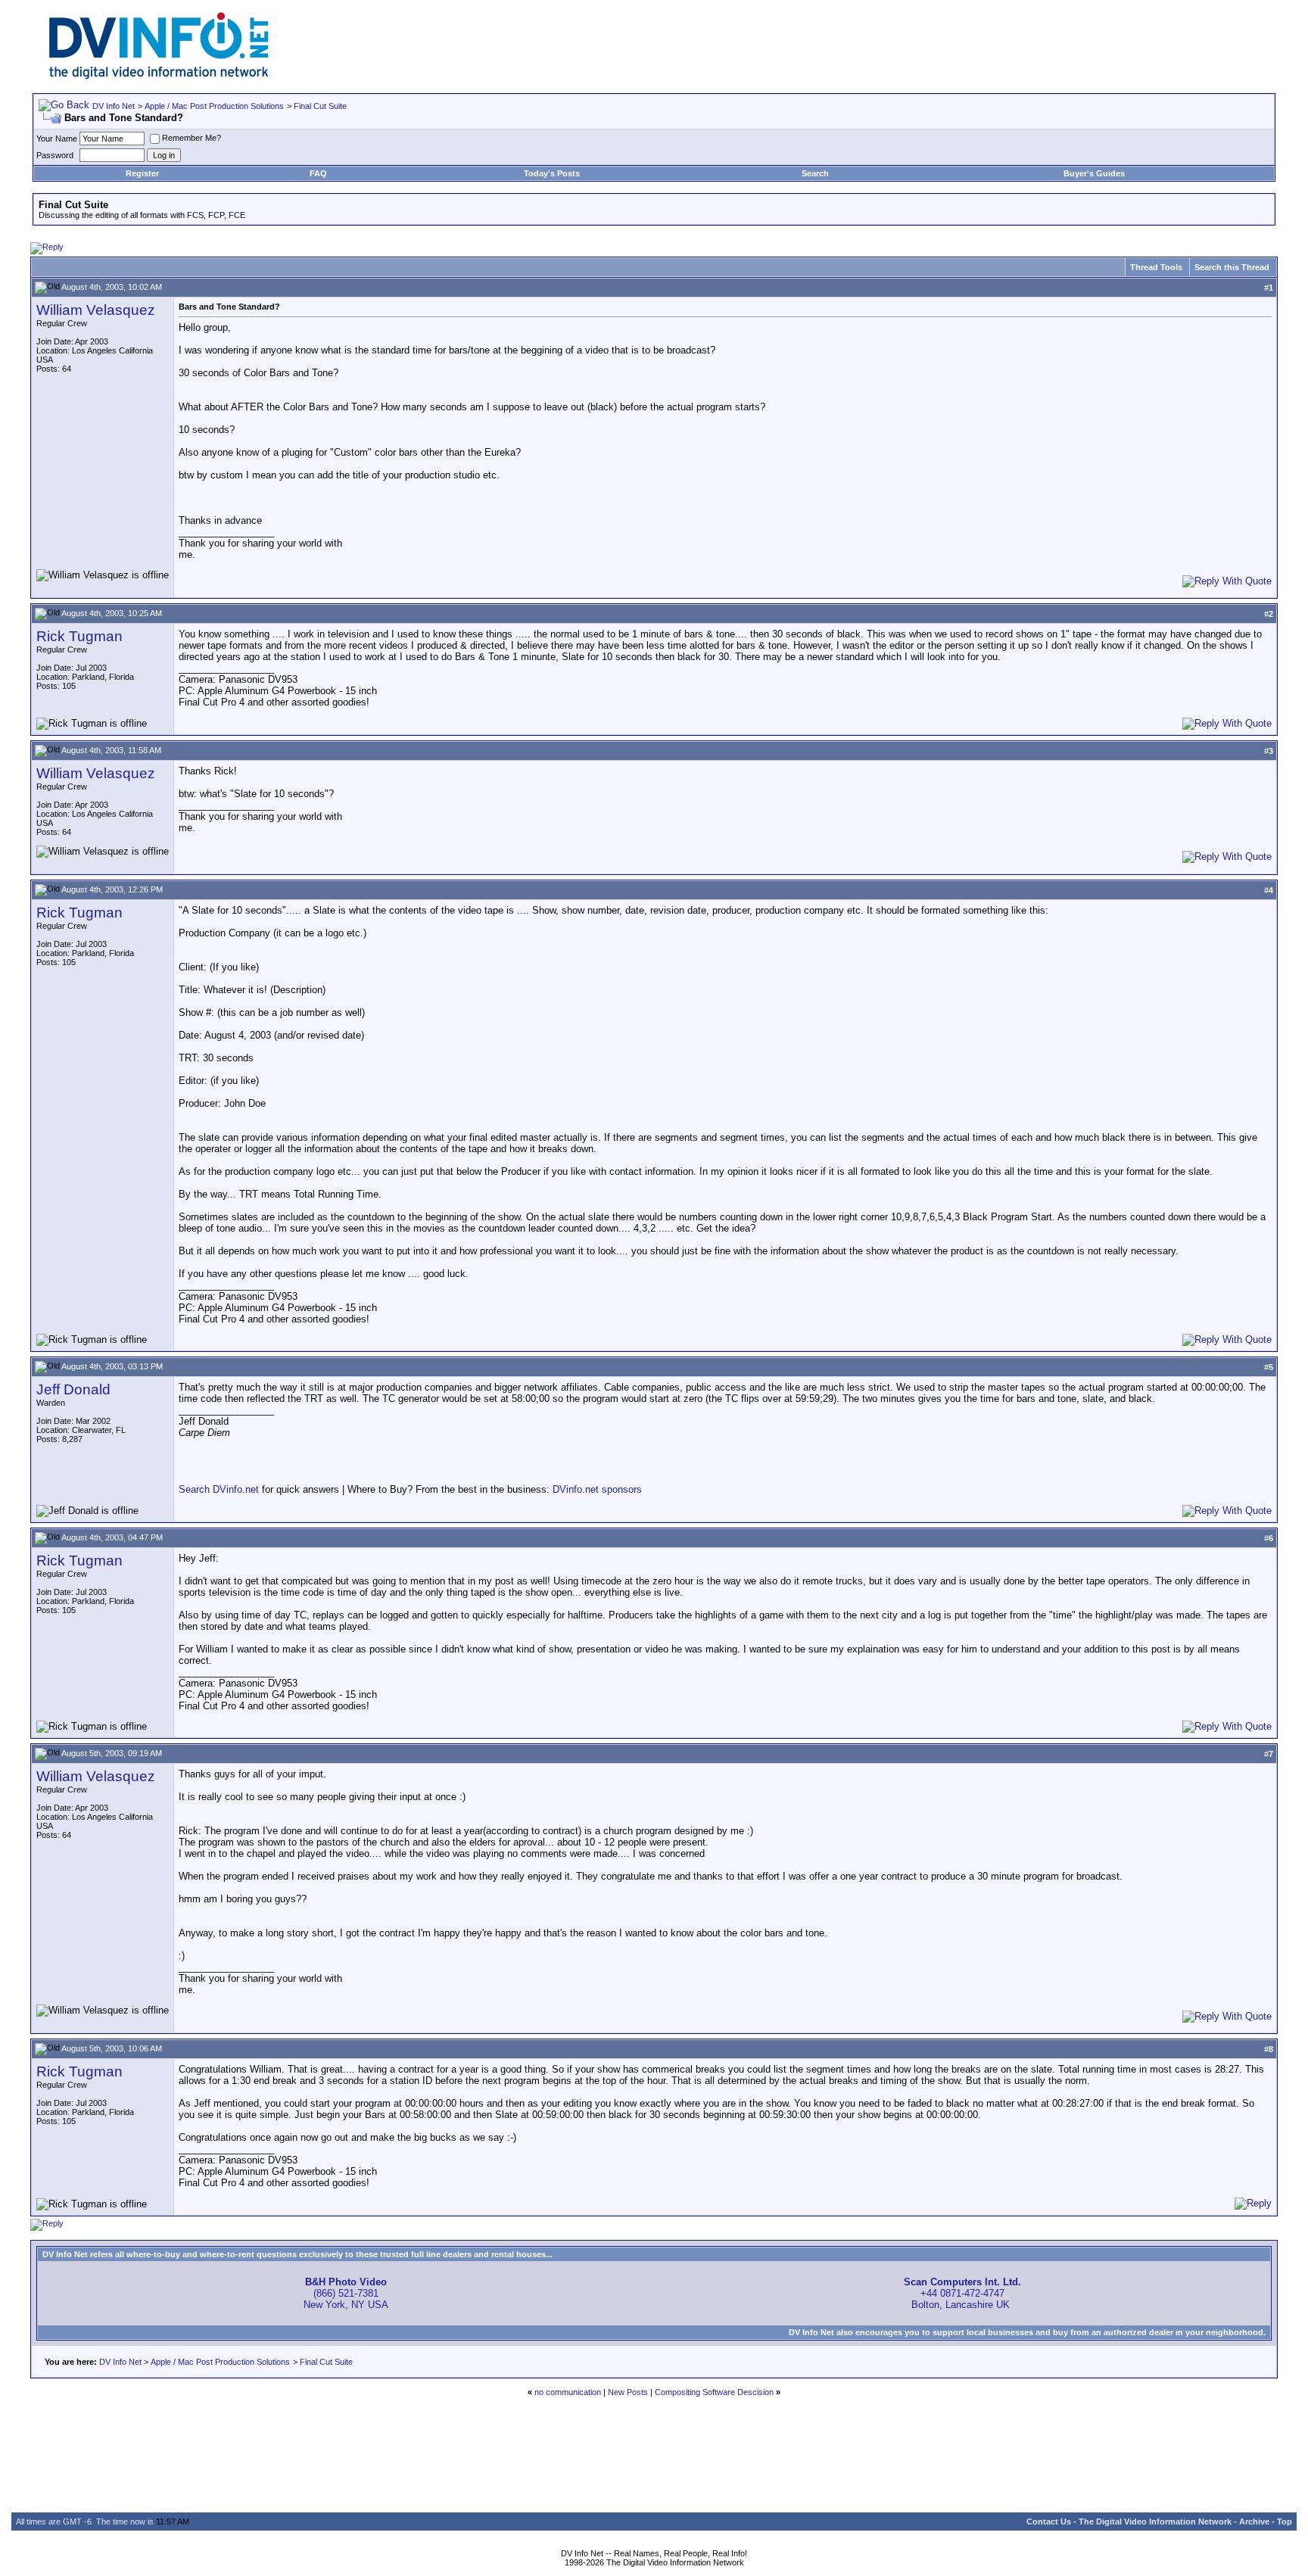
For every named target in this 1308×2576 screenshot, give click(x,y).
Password (55, 155)
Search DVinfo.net (219, 1489)
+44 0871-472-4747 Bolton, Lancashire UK (962, 2293)
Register (142, 173)
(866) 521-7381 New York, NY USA (346, 2293)
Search (815, 173)
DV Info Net (114, 106)
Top (1285, 2521)
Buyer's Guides (1094, 173)
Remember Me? (192, 138)
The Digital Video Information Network (1155, 2521)
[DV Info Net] (159, 76)
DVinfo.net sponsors (597, 1489)
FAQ (318, 173)
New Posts (628, 2392)
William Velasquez (96, 310)
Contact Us (1049, 2521)
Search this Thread (1232, 267)
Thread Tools (1156, 267)
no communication (568, 2392)
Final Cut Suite (320, 106)
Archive (1254, 2521)
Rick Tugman (79, 636)
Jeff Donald (73, 1389)
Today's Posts (552, 173)
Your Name (57, 139)
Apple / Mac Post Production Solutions (214, 106)
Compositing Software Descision (714, 2392)
